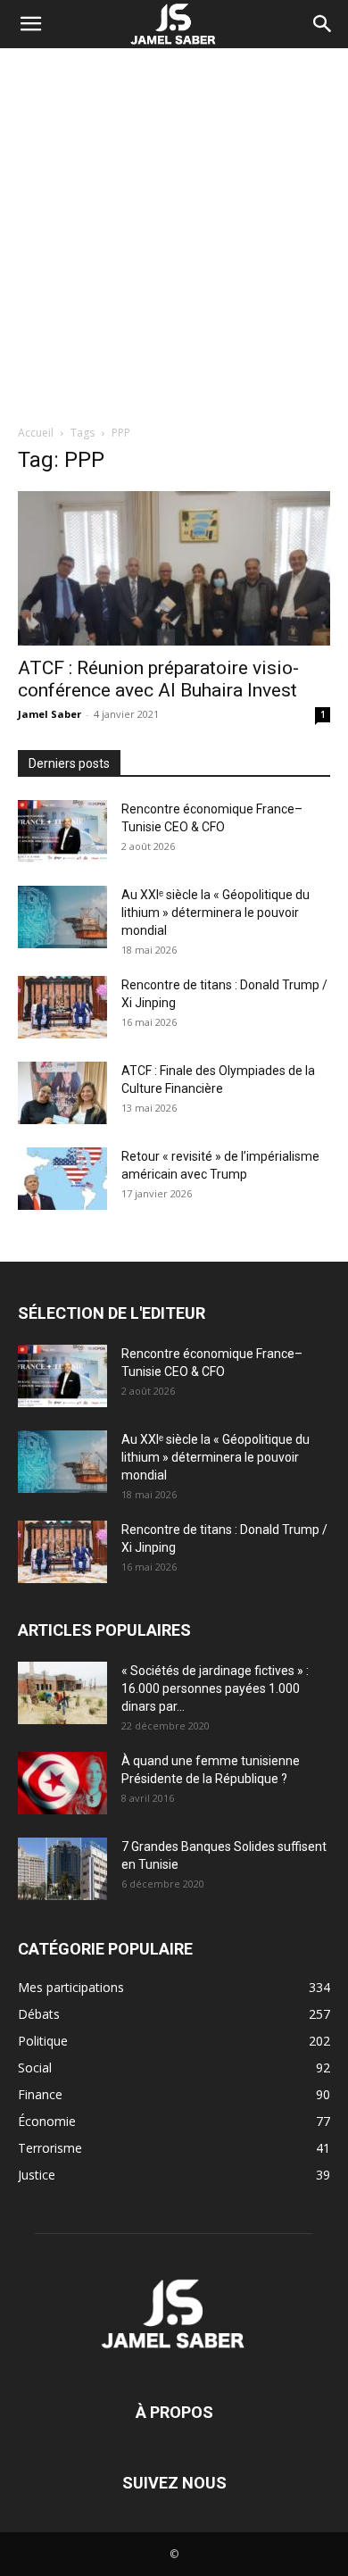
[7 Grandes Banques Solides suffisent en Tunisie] (62, 1869)
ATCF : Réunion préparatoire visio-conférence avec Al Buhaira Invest (158, 679)
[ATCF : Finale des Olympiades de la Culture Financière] (62, 1093)
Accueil (36, 433)
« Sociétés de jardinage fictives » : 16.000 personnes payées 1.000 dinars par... (215, 1688)
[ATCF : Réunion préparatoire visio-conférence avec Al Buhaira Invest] (174, 568)
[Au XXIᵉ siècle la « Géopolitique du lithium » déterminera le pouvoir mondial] (62, 917)
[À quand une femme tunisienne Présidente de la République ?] (62, 1783)
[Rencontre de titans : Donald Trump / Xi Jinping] (62, 1007)
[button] (30, 24)
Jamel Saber (50, 714)
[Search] (323, 24)
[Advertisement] (174, 231)
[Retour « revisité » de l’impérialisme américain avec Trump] (62, 1179)
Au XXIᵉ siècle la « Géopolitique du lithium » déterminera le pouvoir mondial (215, 913)
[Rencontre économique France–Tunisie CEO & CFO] (62, 831)
